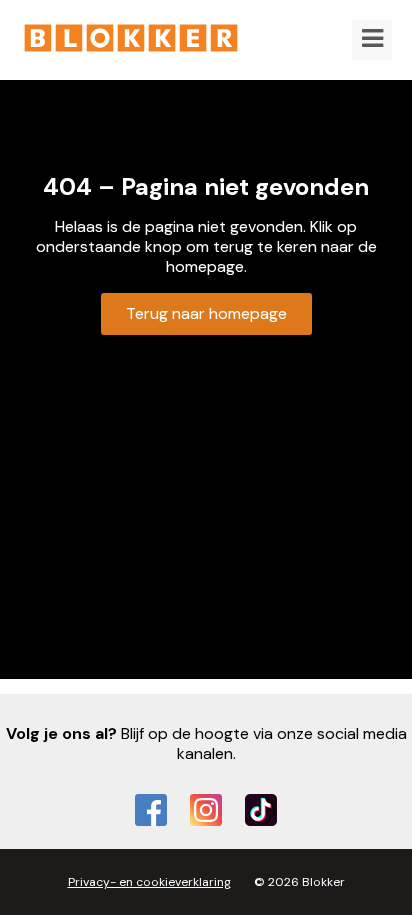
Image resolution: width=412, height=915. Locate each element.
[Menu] (372, 40)
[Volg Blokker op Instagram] (206, 810)
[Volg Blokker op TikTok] (261, 810)
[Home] (131, 40)
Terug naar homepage (206, 313)
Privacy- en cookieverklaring (149, 882)
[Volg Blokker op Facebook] (151, 810)
